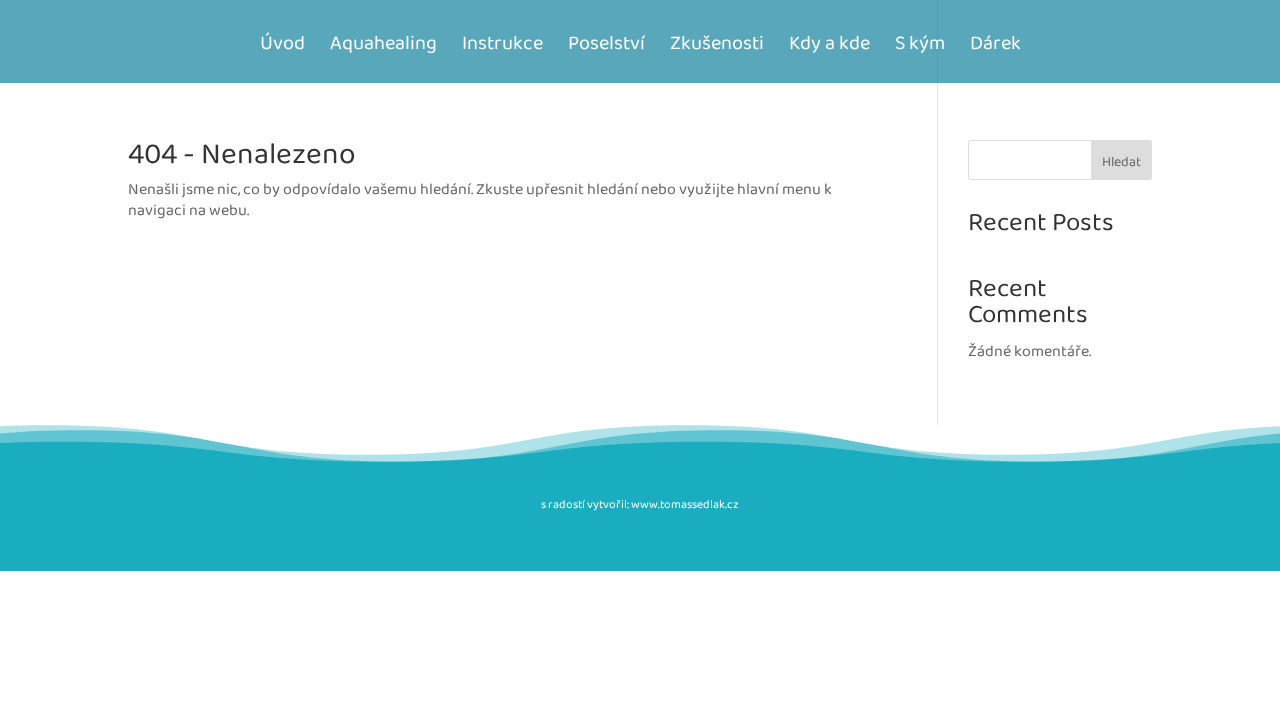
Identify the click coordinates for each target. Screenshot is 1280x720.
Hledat (1121, 162)
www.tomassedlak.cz (685, 504)
